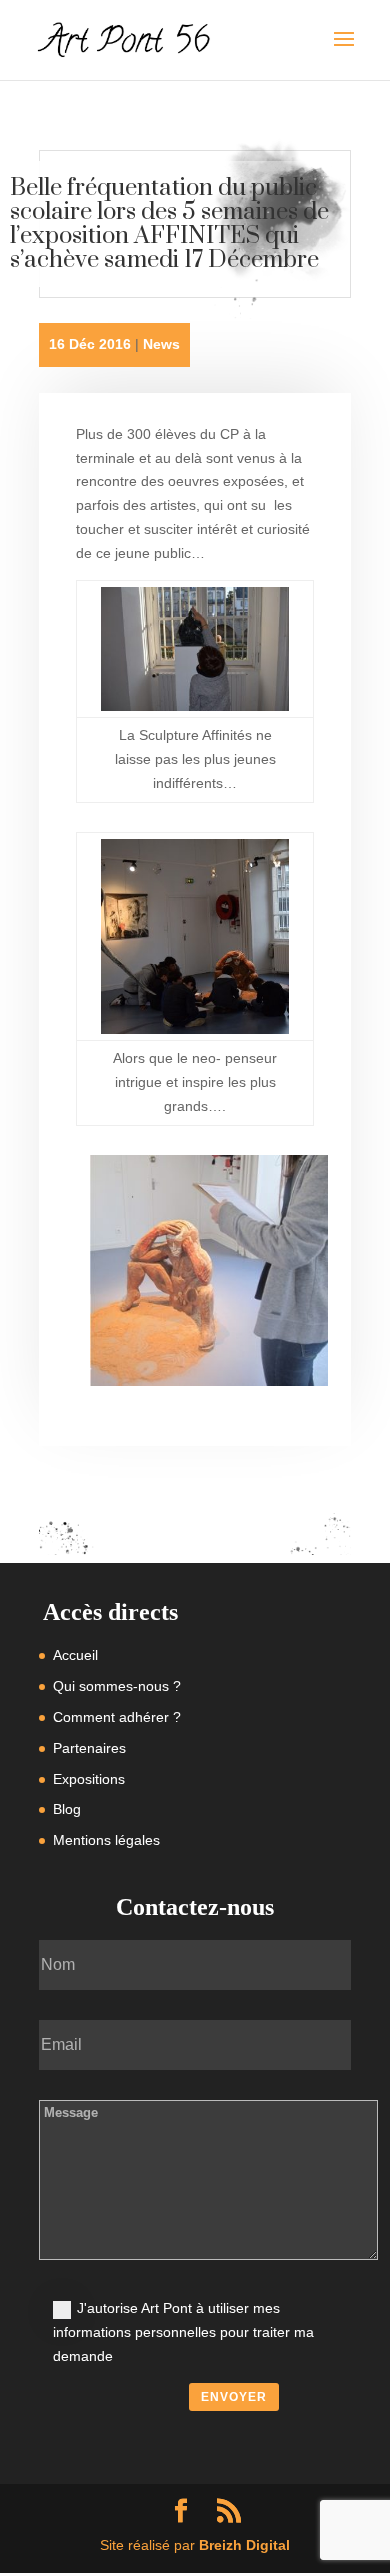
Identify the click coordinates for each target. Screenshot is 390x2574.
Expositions (89, 1779)
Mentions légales (106, 1840)
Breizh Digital (244, 2545)
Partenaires (89, 1748)
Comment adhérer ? (117, 1717)
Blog (67, 1809)
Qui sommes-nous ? (117, 1686)
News (161, 344)
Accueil (75, 1655)
